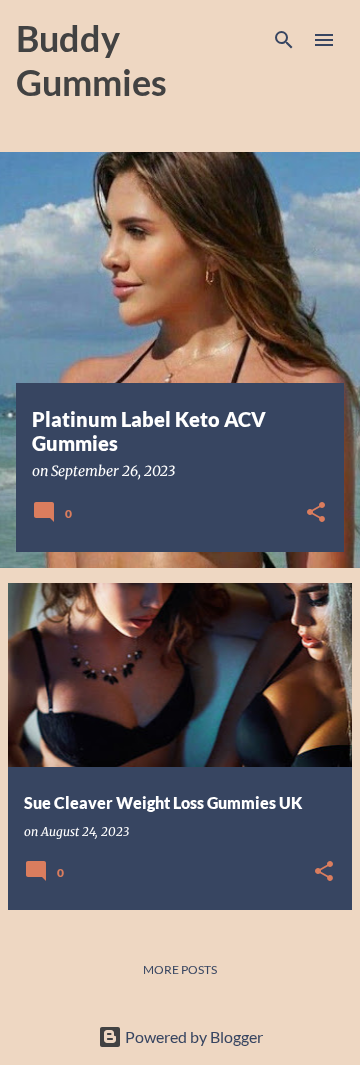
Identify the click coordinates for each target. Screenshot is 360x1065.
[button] (316, 513)
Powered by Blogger (192, 1036)
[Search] (284, 40)
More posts (180, 969)
